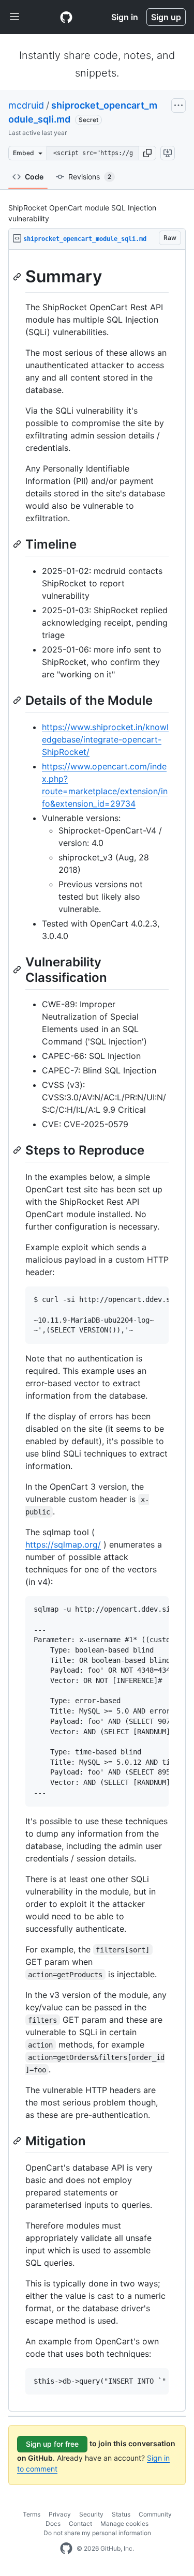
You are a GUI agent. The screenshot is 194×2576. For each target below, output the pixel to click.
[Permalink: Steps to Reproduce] (18, 1150)
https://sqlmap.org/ (63, 1544)
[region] (97, 1331)
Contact (80, 2524)
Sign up (166, 17)
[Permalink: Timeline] (18, 544)
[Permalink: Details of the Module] (18, 700)
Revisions (90, 177)
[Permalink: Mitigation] (18, 2141)
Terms (32, 2514)
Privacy (60, 2514)
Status (121, 2514)
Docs (53, 2524)
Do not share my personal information (97, 2533)
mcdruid (26, 105)
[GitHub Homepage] (66, 2549)
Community (155, 2514)
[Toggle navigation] (14, 17)
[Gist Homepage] (66, 17)
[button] (147, 153)
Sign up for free (52, 2444)
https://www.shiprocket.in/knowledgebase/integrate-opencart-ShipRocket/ (105, 739)
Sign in (125, 17)
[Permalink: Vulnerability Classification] (18, 969)
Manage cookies (124, 2524)
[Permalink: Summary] (18, 277)
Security (91, 2514)
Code (34, 177)
